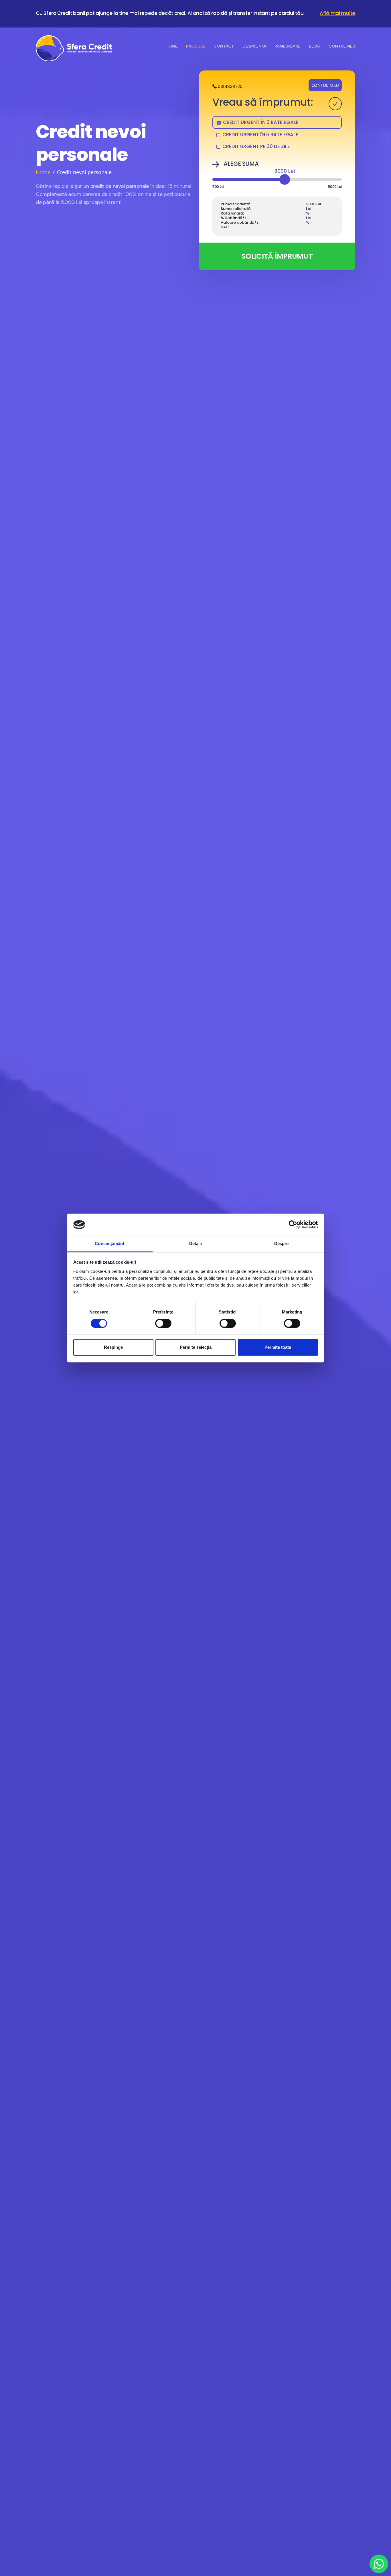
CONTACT (224, 46)
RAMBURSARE (287, 46)
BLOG (314, 46)
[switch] (163, 1324)
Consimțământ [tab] (109, 1243)
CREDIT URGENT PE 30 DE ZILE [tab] (256, 146)
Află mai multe (337, 13)
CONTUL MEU (325, 85)
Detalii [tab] (196, 1243)
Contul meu (342, 46)
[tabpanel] (277, 211)
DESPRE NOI (254, 46)
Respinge (113, 1347)
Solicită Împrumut (277, 256)
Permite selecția (196, 1347)
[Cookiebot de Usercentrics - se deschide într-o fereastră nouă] (293, 1225)
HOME (172, 46)
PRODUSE (195, 46)
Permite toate (278, 1347)
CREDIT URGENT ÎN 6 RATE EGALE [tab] (260, 135)
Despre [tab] (282, 1243)
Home (43, 172)
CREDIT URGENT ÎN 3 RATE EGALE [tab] (261, 122)
